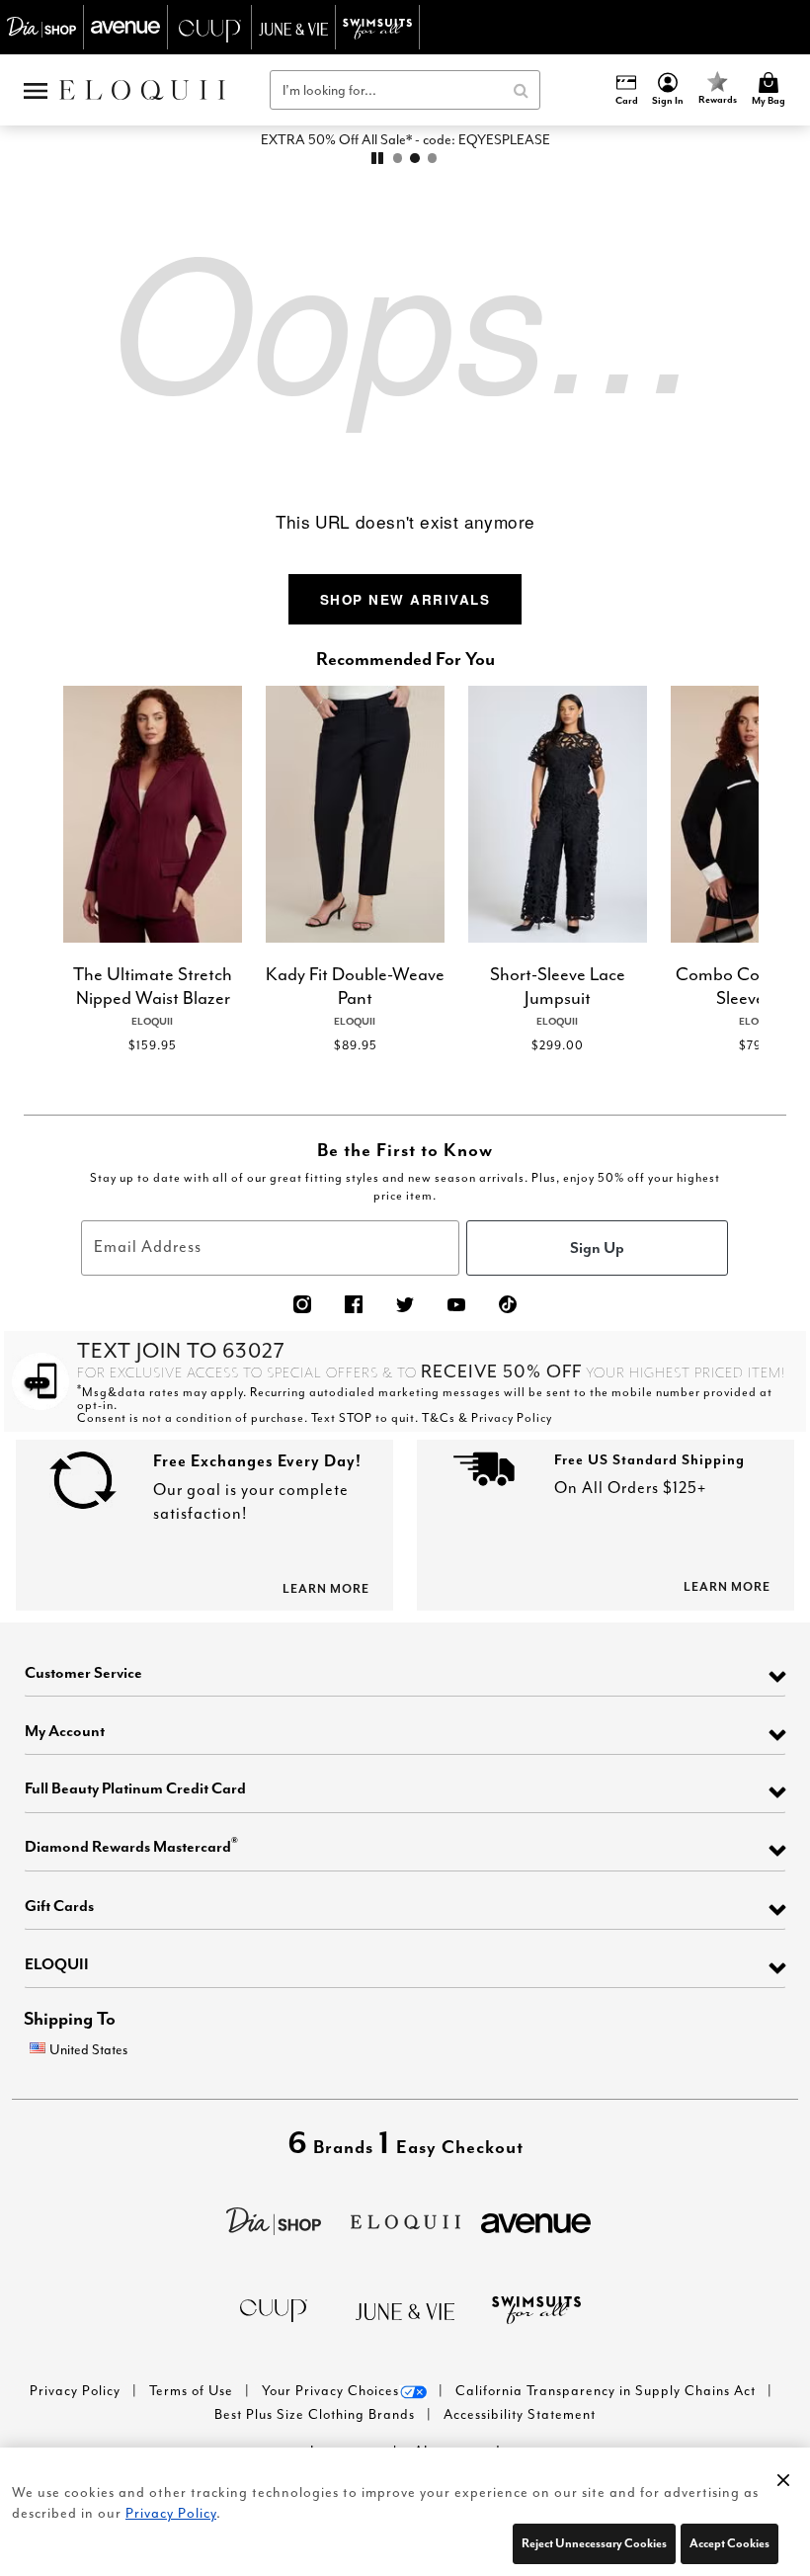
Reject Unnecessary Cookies (594, 2543)
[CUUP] (274, 2309)
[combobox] (405, 90)
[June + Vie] (405, 2310)
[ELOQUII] (405, 2219)
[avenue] (536, 2221)
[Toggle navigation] (36, 90)
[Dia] (274, 2219)
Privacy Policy (77, 2391)
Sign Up (597, 1247)
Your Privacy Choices (330, 2391)
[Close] (783, 2476)
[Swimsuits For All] (536, 2308)
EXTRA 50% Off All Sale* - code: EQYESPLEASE (405, 139)
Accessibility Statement (520, 2414)
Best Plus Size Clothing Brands (317, 2414)
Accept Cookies (729, 2543)
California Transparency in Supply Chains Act (607, 2391)
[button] (668, 90)
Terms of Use (193, 2391)
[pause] (377, 158)
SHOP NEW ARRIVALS (405, 599)
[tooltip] (42, 27)
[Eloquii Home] (142, 90)
